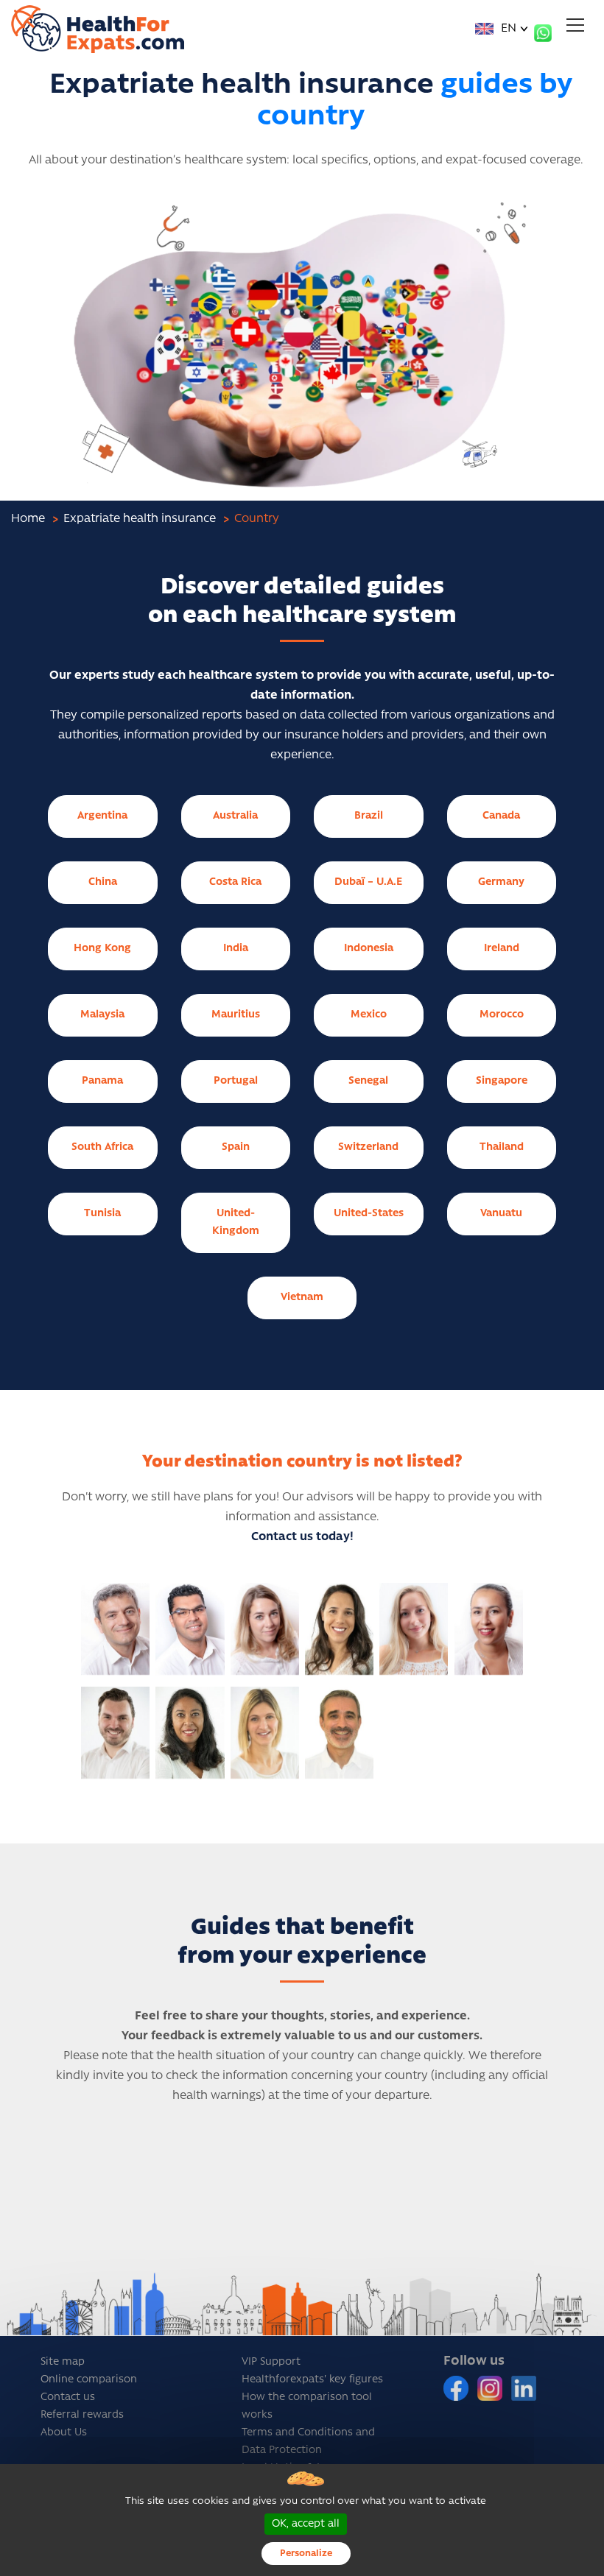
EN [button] (507, 29)
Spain (236, 1147)
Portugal (236, 1081)
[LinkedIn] (524, 2388)
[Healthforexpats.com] (98, 29)
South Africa (102, 1147)
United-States (369, 1214)
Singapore (502, 1081)
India (236, 949)
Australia (235, 816)
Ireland (502, 949)
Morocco (502, 1015)
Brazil (369, 816)
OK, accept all (306, 2524)
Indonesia (369, 949)
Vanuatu (501, 1214)
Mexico (369, 1015)
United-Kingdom (236, 1222)
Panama (102, 1081)
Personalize (306, 2554)
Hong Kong (102, 949)
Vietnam (302, 1298)
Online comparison (89, 2380)
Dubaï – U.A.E (368, 882)
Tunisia (102, 1214)
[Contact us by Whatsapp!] (543, 33)
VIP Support (271, 2362)
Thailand (502, 1147)
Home (28, 519)
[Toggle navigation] (575, 25)
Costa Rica (235, 882)
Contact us (68, 2397)
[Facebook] (457, 2388)
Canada (501, 816)
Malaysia (102, 1015)
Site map (63, 2362)
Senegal (368, 1081)
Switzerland (368, 1147)
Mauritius (236, 1015)
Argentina (102, 816)
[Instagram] (491, 2388)
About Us (64, 2433)
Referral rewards (82, 2415)
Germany (501, 882)
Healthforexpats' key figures (312, 2380)
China (103, 882)
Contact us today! (302, 1537)
